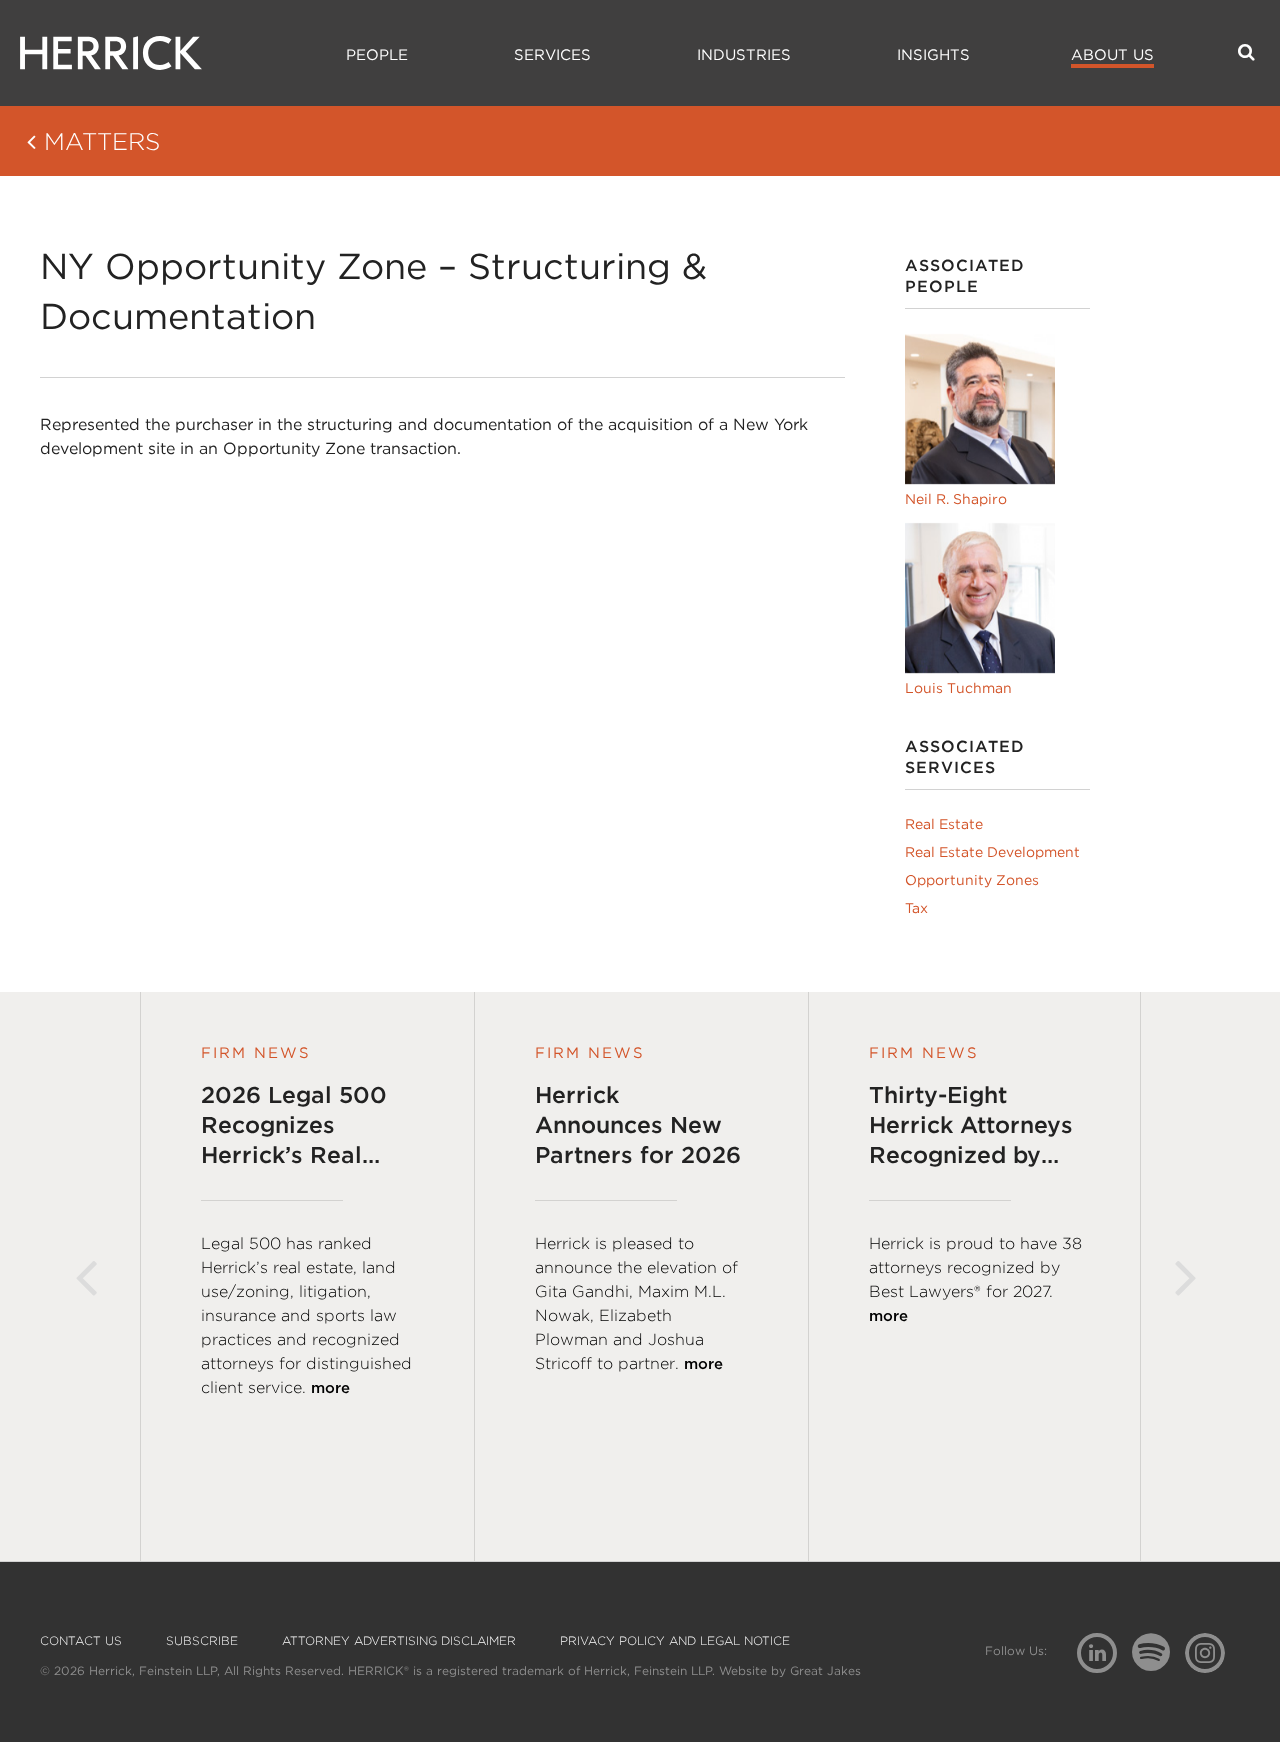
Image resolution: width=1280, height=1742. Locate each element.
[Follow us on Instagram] (1212, 1651)
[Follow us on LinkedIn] (1104, 1655)
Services (552, 55)
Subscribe (202, 1641)
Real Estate (944, 824)
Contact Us (81, 1641)
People (377, 55)
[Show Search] (1246, 52)
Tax (916, 908)
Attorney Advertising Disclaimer (399, 1641)
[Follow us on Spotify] (1158, 1663)
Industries (744, 55)
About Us (1112, 55)
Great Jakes (825, 1670)
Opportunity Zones (972, 880)
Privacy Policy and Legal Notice (675, 1641)
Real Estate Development (992, 852)
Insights (933, 55)
